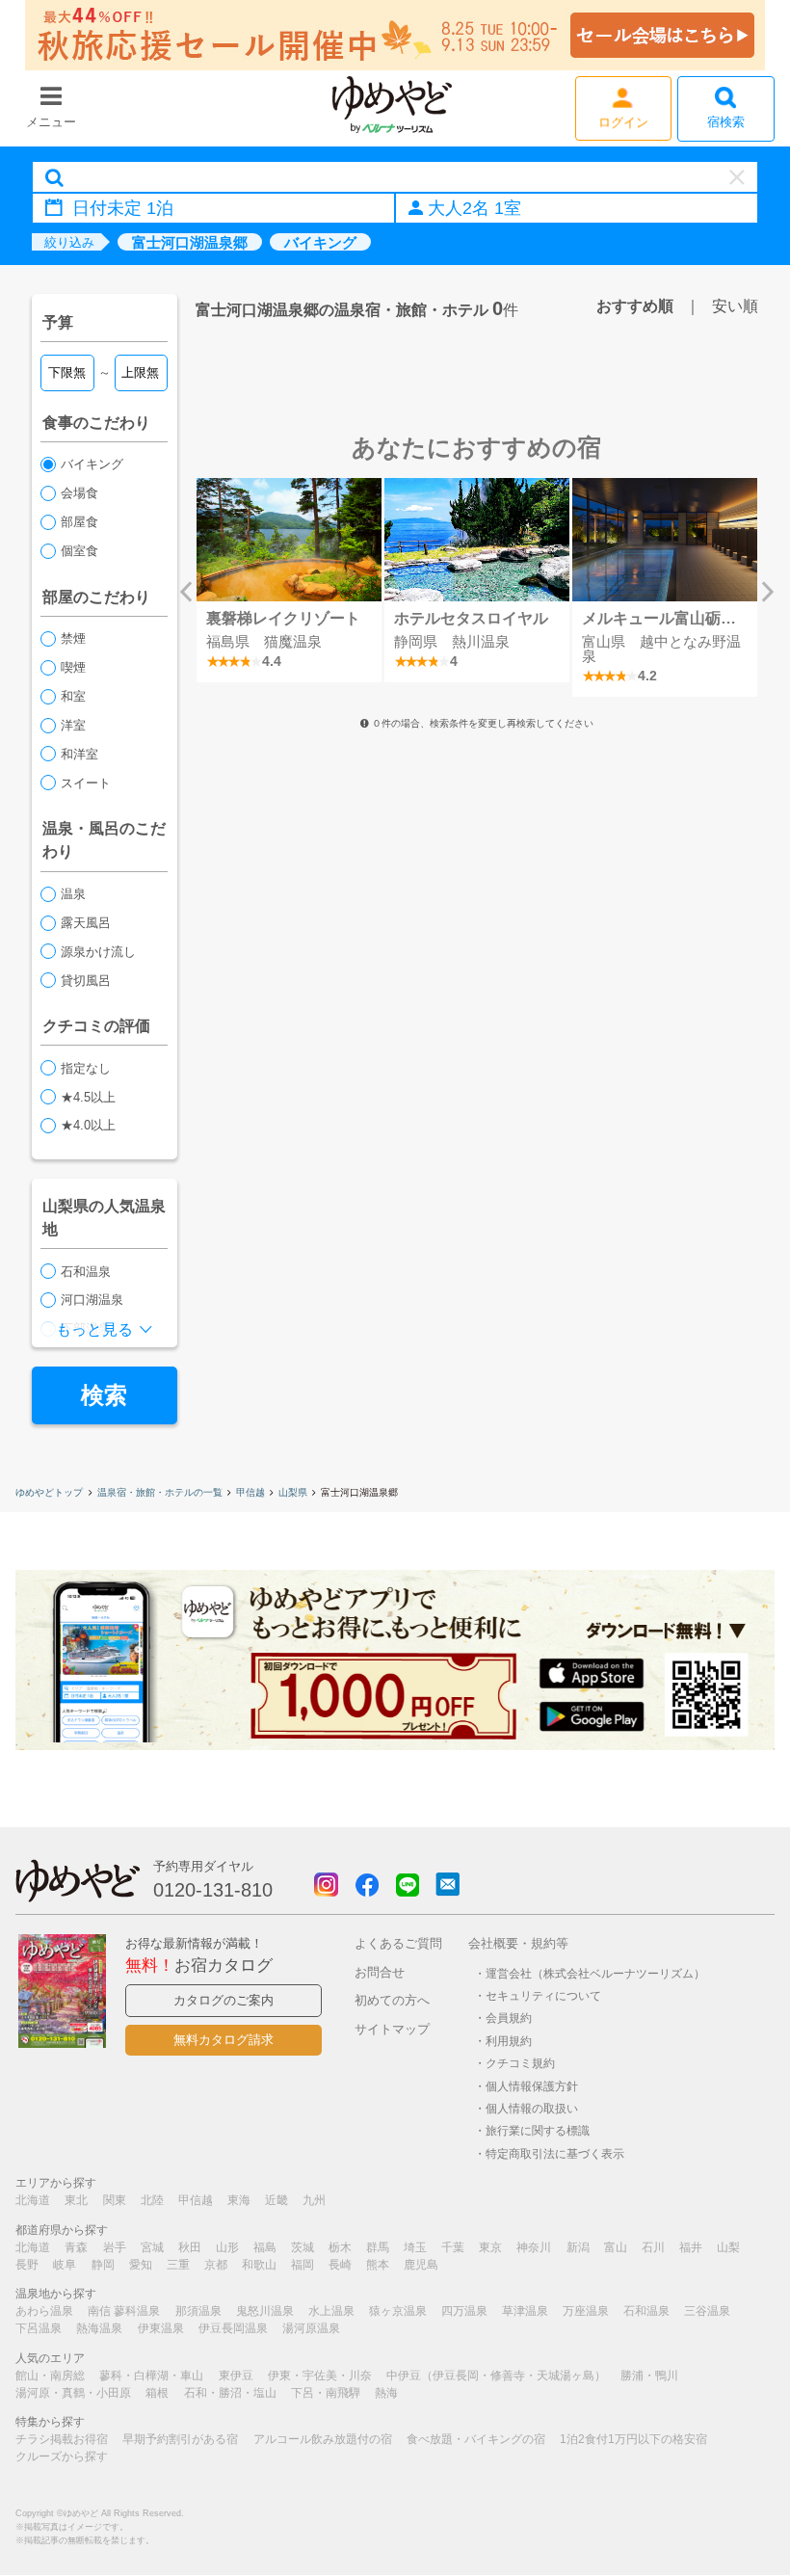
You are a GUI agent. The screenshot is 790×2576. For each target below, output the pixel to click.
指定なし (86, 1068)
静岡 (103, 2265)
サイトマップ (392, 2029)
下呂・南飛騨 (326, 2393)
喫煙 (73, 667)
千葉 (453, 2247)
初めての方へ (392, 2000)
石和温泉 (86, 1272)
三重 (178, 2265)
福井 (691, 2247)
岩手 (115, 2247)
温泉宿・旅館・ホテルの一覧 (160, 1492)
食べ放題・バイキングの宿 (476, 2439)
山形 (227, 2247)
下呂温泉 (39, 2328)
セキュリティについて (543, 1995)
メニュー (51, 122)
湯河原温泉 (311, 2328)
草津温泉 (525, 2311)
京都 (216, 2265)
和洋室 (79, 754)
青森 (76, 2247)
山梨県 (293, 1492)
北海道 (33, 2200)
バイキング (92, 464)
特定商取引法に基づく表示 (555, 2153)
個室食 (79, 551)
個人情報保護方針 (532, 2086)
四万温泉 (464, 2311)
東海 (239, 2200)
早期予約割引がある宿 (180, 2439)
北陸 (152, 2200)
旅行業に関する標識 (538, 2130)
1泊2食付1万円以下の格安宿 (633, 2439)
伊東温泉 (161, 2328)
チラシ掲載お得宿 (62, 2439)
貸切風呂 (86, 981)
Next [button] (768, 592)
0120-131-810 (213, 1890)
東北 (76, 2200)
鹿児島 (421, 2265)
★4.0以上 (88, 1125)
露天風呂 (86, 923)
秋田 (190, 2247)
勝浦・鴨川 (649, 2376)
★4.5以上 (88, 1097)
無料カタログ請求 (224, 2040)
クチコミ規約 (520, 2063)
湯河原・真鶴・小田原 (73, 2393)
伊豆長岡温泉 (233, 2328)
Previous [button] (186, 592)
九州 (314, 2200)
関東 (115, 2200)
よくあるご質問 (398, 1943)
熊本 (378, 2265)
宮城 (152, 2247)
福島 (265, 2247)
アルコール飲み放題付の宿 (323, 2439)
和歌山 (259, 2265)
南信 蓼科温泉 (124, 2311)
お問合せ (380, 1972)
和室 (73, 696)
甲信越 (250, 1492)
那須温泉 (198, 2311)
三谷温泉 (707, 2311)
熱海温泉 (99, 2328)
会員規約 (509, 2018)
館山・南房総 (50, 2376)
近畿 (276, 2200)
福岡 (303, 2265)
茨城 (303, 2247)
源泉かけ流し (98, 952)
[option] (290, 580)
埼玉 (415, 2247)
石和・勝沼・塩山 (230, 2393)
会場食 (79, 493)
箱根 (157, 2393)
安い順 (735, 305)
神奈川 (534, 2247)
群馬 (378, 2247)
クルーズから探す (62, 2456)
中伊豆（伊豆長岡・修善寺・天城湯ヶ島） (496, 2376)
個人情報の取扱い (532, 2108)
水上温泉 (331, 2311)
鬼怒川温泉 (265, 2311)
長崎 (340, 2265)
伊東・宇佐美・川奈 (320, 2376)
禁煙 (73, 638)
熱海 (386, 2393)
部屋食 (79, 522)
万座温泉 (586, 2311)
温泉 (73, 894)
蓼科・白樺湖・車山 (151, 2376)
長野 (27, 2265)
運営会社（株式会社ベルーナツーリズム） (595, 1973)
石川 (653, 2247)
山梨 (728, 2247)
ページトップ (718, 2512)
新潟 (578, 2247)
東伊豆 (236, 2376)
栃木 (340, 2247)
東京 (490, 2247)
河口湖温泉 (92, 1300)
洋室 (73, 725)
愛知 (141, 2265)
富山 (616, 2247)
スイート (86, 783)
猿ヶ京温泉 (398, 2311)
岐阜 (65, 2265)
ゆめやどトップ (49, 1492)
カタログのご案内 (224, 2000)
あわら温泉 (44, 2311)
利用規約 (509, 2041)
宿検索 (726, 122)
